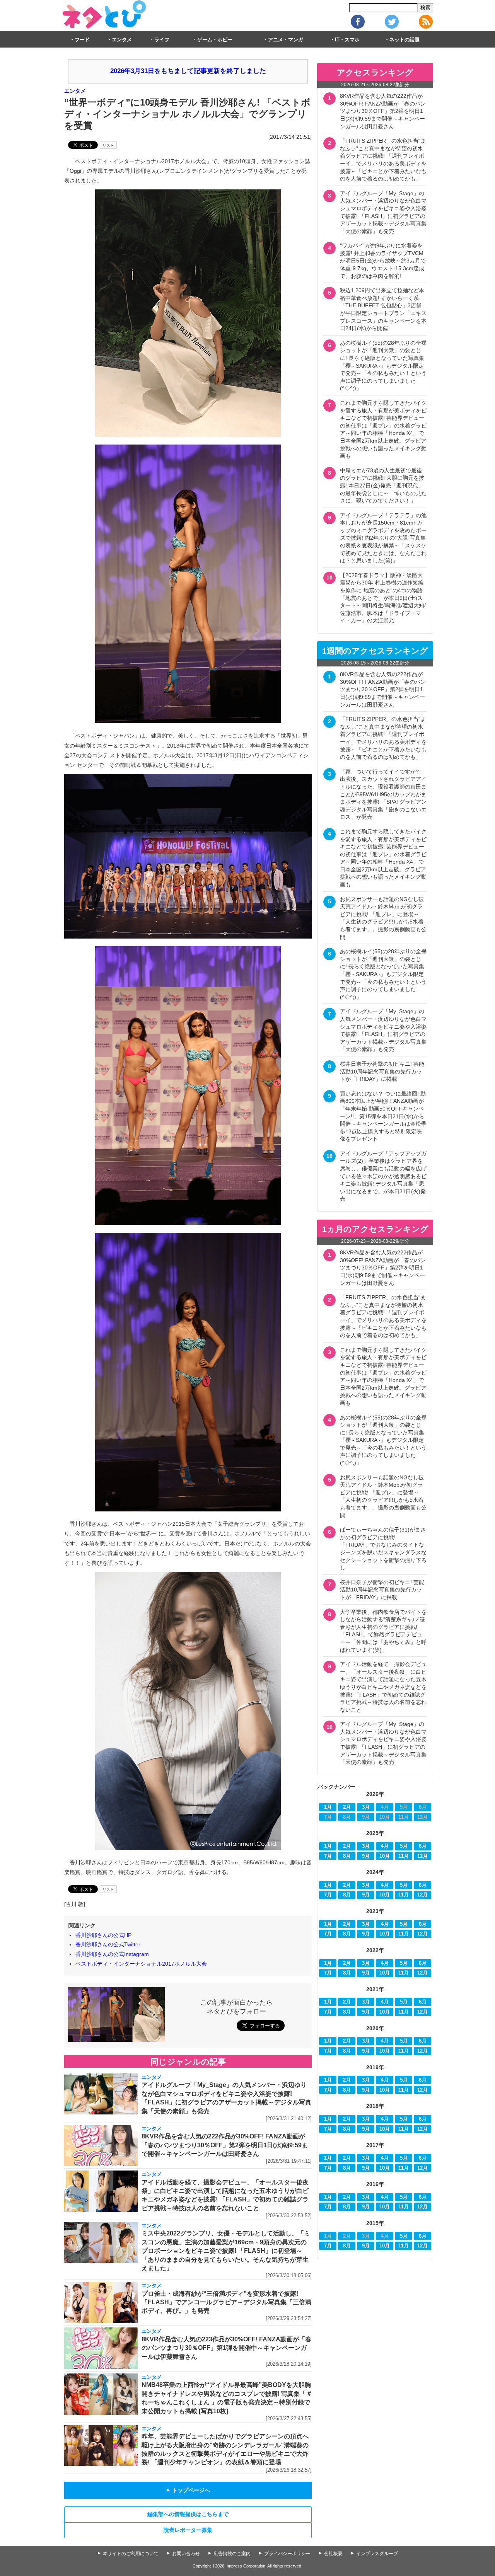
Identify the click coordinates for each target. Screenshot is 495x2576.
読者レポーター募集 (188, 2530)
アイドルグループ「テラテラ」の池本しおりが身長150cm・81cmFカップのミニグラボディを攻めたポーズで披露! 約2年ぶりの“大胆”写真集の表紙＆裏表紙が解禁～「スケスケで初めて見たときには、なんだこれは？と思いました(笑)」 (383, 538)
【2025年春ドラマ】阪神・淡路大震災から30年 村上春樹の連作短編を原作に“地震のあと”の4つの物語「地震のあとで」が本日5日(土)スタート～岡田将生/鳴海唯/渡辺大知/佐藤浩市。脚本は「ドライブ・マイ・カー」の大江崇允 (383, 598)
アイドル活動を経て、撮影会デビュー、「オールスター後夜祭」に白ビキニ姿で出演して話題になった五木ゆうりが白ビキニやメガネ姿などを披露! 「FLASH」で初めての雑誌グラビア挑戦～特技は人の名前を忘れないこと (383, 1687)
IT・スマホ (347, 40)
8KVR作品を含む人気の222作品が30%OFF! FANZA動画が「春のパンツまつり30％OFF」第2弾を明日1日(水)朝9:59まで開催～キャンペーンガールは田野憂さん (225, 2145)
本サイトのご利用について (131, 2554)
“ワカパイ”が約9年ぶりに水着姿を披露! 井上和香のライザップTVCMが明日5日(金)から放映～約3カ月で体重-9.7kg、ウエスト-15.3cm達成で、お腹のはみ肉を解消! (383, 261)
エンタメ (122, 40)
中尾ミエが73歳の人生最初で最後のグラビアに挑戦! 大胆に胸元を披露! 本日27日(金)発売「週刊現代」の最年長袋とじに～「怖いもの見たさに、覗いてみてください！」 (383, 486)
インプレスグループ (377, 2554)
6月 (423, 1846)
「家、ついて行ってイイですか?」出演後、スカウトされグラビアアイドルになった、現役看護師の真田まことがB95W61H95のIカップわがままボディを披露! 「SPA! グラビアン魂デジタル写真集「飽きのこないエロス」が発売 (383, 794)
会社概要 (333, 2554)
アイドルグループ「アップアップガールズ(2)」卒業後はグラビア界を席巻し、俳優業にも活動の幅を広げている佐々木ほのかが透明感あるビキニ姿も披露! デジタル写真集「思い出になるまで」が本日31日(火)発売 (383, 1176)
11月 (404, 1856)
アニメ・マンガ (286, 40)
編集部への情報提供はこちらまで (188, 2514)
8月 (347, 1856)
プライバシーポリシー (287, 2554)
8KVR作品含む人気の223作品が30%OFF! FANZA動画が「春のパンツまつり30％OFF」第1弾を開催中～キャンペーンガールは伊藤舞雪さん (226, 2348)
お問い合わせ (186, 2554)
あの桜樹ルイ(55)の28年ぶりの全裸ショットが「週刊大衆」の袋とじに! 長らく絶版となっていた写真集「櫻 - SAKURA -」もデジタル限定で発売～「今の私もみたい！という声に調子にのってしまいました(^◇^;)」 (383, 366)
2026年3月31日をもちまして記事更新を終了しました (188, 71)
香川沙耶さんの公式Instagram (112, 1954)
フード (82, 40)
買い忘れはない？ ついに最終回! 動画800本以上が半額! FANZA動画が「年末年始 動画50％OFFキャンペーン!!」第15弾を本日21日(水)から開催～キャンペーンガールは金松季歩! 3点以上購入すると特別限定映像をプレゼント (383, 1116)
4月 (385, 1846)
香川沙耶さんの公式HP (103, 1935)
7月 (328, 1856)
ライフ (162, 40)
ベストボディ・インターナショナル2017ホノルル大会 (141, 1964)
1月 (328, 1807)
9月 (366, 1856)
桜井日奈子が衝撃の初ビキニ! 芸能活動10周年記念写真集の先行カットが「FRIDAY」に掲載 (382, 1071)
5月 (404, 1846)
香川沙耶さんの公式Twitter (108, 1944)
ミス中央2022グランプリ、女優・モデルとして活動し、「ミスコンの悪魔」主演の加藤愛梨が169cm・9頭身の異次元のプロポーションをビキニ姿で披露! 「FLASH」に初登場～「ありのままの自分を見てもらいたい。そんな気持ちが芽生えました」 (226, 2251)
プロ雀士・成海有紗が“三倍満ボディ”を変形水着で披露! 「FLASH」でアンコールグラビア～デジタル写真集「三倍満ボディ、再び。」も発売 (226, 2302)
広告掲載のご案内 (232, 2554)
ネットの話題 (405, 40)
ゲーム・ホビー (215, 40)
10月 (385, 1856)
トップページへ (188, 2490)
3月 (366, 1807)
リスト (108, 146)
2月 (347, 1807)
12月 (422, 1856)
